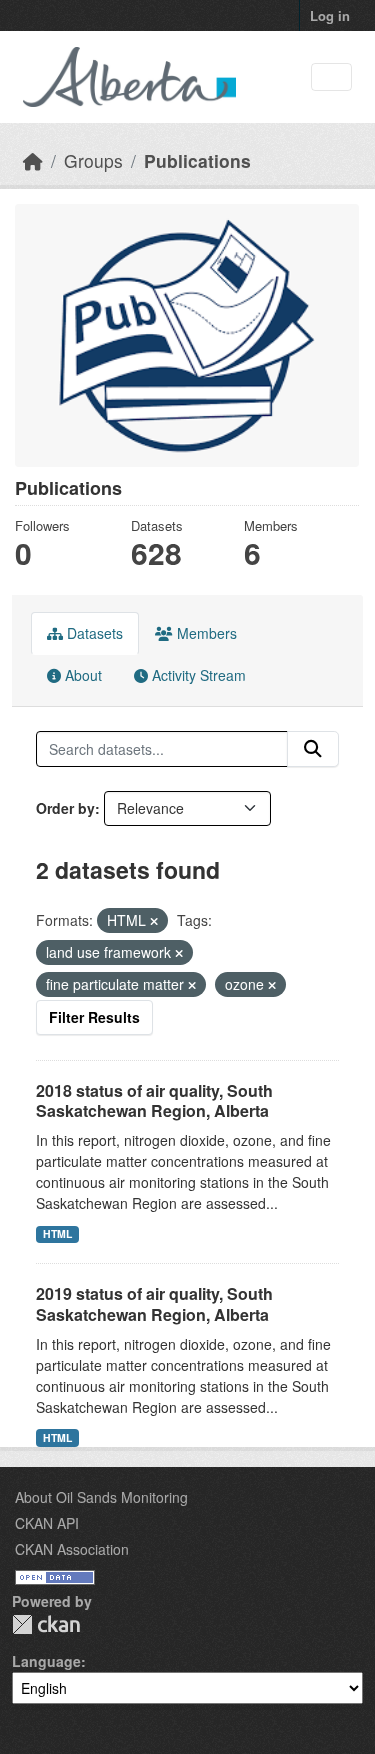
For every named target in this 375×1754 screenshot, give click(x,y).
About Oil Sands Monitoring (101, 1497)
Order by (65, 808)
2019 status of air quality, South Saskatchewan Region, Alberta (154, 1304)
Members (205, 633)
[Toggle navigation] (331, 77)
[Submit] (313, 749)
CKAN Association (72, 1549)
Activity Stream (197, 675)
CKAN (46, 1624)
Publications (197, 160)
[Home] (33, 160)
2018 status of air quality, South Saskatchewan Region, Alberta (154, 1101)
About (81, 675)
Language (46, 1661)
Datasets (93, 633)
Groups (93, 160)
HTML (57, 1233)
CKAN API (47, 1523)
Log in (330, 15)
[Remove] (154, 921)
